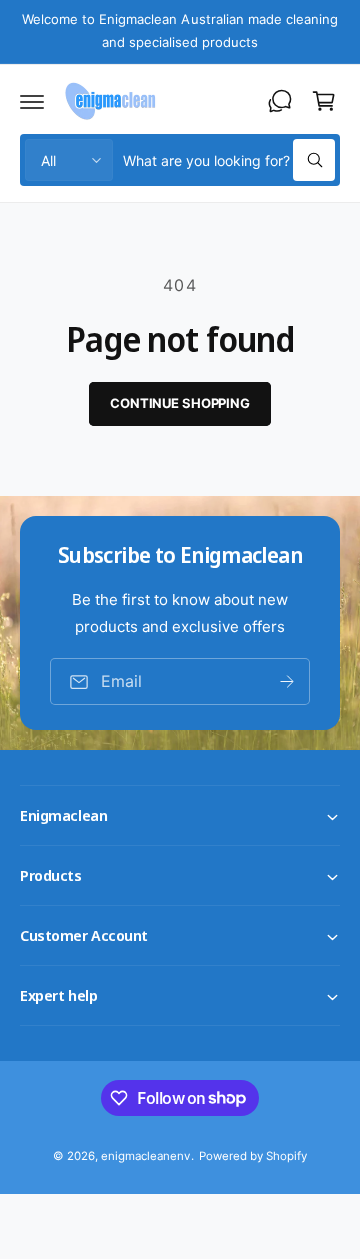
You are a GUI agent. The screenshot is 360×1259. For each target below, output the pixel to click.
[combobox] (229, 160)
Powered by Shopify (253, 1156)
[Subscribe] (287, 681)
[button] (32, 101)
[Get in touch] (280, 101)
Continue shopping (180, 403)
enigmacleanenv (145, 1156)
